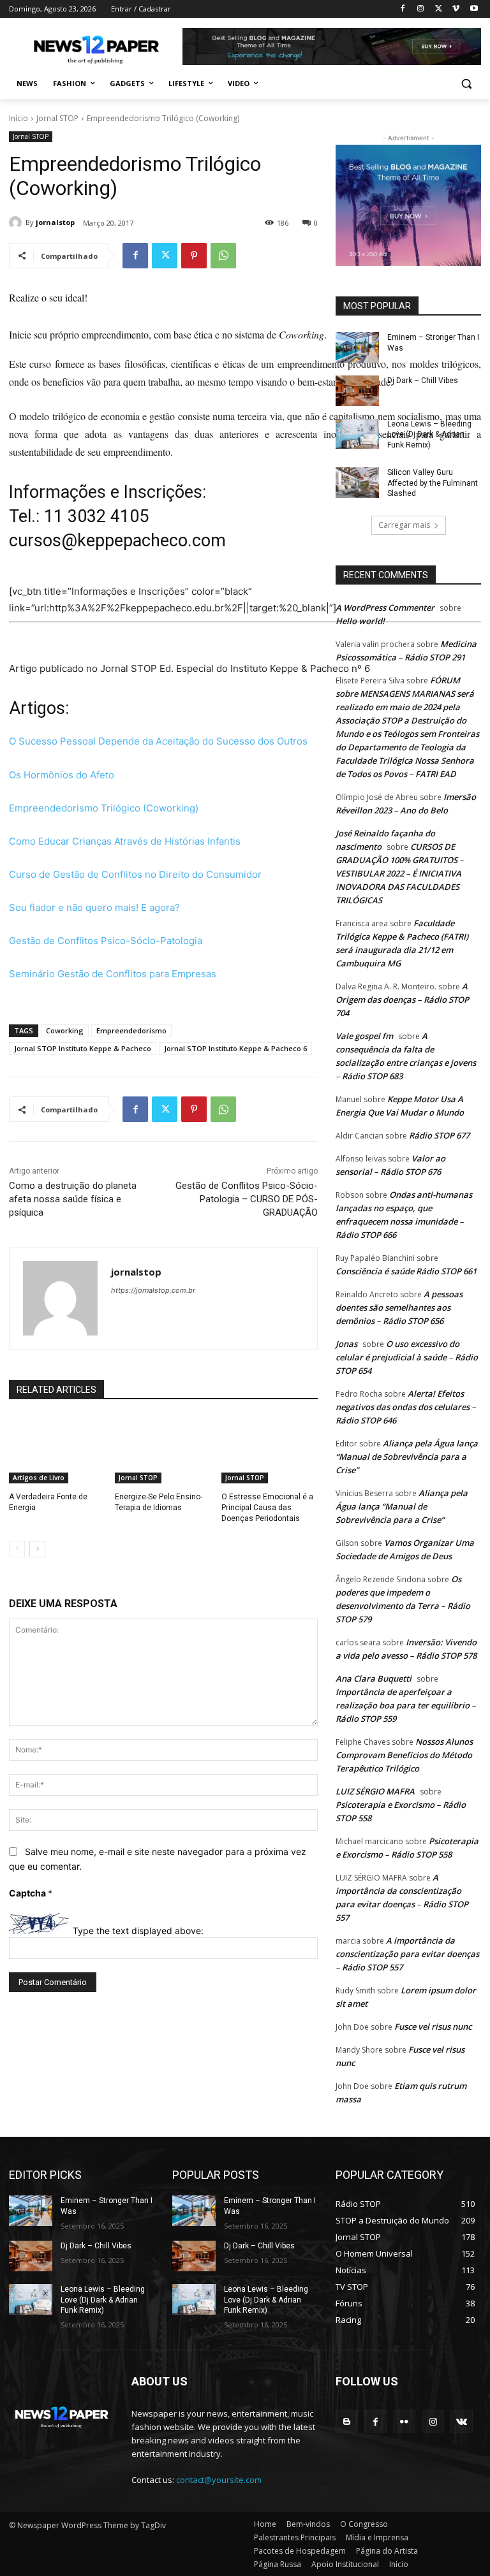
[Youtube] (474, 9)
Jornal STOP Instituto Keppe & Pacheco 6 (235, 1048)
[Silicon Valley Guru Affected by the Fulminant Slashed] (357, 483)
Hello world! (360, 621)
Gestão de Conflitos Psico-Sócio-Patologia (106, 941)
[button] (466, 84)
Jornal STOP (57, 118)
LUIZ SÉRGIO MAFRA (375, 1791)
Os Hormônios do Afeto (62, 775)
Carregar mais (404, 525)
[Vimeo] (456, 9)
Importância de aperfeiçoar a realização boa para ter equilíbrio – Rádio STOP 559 (406, 1705)
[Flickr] (404, 2421)
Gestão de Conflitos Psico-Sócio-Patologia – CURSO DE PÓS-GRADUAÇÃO (247, 1199)
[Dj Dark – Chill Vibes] (357, 391)
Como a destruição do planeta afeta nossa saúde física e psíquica (73, 1199)
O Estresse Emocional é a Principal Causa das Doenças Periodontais (267, 1508)
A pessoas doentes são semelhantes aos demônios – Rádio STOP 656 (399, 1307)
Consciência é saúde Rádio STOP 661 (406, 1271)
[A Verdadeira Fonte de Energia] (57, 1450)
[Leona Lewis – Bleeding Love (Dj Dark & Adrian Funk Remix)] (357, 434)
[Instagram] (421, 9)
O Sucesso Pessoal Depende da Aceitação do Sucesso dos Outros (158, 741)
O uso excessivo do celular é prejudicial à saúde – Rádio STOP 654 (407, 1357)
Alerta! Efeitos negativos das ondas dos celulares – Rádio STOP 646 (406, 1407)
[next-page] (37, 1549)
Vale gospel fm (364, 1036)
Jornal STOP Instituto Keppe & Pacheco (83, 1048)
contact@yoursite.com (219, 2480)
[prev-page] (17, 1549)
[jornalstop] (17, 222)
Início (19, 118)
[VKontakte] (462, 2421)
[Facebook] (403, 9)
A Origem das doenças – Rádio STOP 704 (402, 1000)
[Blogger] (347, 2421)
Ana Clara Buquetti (374, 1678)
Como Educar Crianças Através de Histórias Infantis (125, 841)
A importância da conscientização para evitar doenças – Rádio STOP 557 (407, 1954)
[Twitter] (439, 9)
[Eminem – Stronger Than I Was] (357, 347)
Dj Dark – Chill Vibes (423, 381)
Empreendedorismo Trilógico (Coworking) (104, 808)
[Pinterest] (194, 256)
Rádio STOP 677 (439, 1135)
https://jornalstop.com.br (153, 1290)
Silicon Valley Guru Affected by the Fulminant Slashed (433, 483)
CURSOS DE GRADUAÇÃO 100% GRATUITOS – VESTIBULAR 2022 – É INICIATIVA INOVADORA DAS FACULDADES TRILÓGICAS (400, 873)
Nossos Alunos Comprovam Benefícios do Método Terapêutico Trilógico (404, 1755)
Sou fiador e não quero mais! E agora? (94, 907)
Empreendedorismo (131, 1030)
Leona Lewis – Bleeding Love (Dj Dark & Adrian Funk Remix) (429, 435)
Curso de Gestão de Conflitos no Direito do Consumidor (135, 874)
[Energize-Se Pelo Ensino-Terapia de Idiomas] (163, 1450)
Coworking (65, 1030)
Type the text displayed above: (138, 1931)
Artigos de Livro (39, 1478)
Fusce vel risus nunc (433, 2027)
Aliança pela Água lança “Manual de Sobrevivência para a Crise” (407, 1457)
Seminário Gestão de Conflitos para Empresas (113, 974)
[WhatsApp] (223, 256)
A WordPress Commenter (385, 608)
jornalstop (55, 222)
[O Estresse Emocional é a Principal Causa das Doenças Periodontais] (270, 1450)
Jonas (346, 1344)
